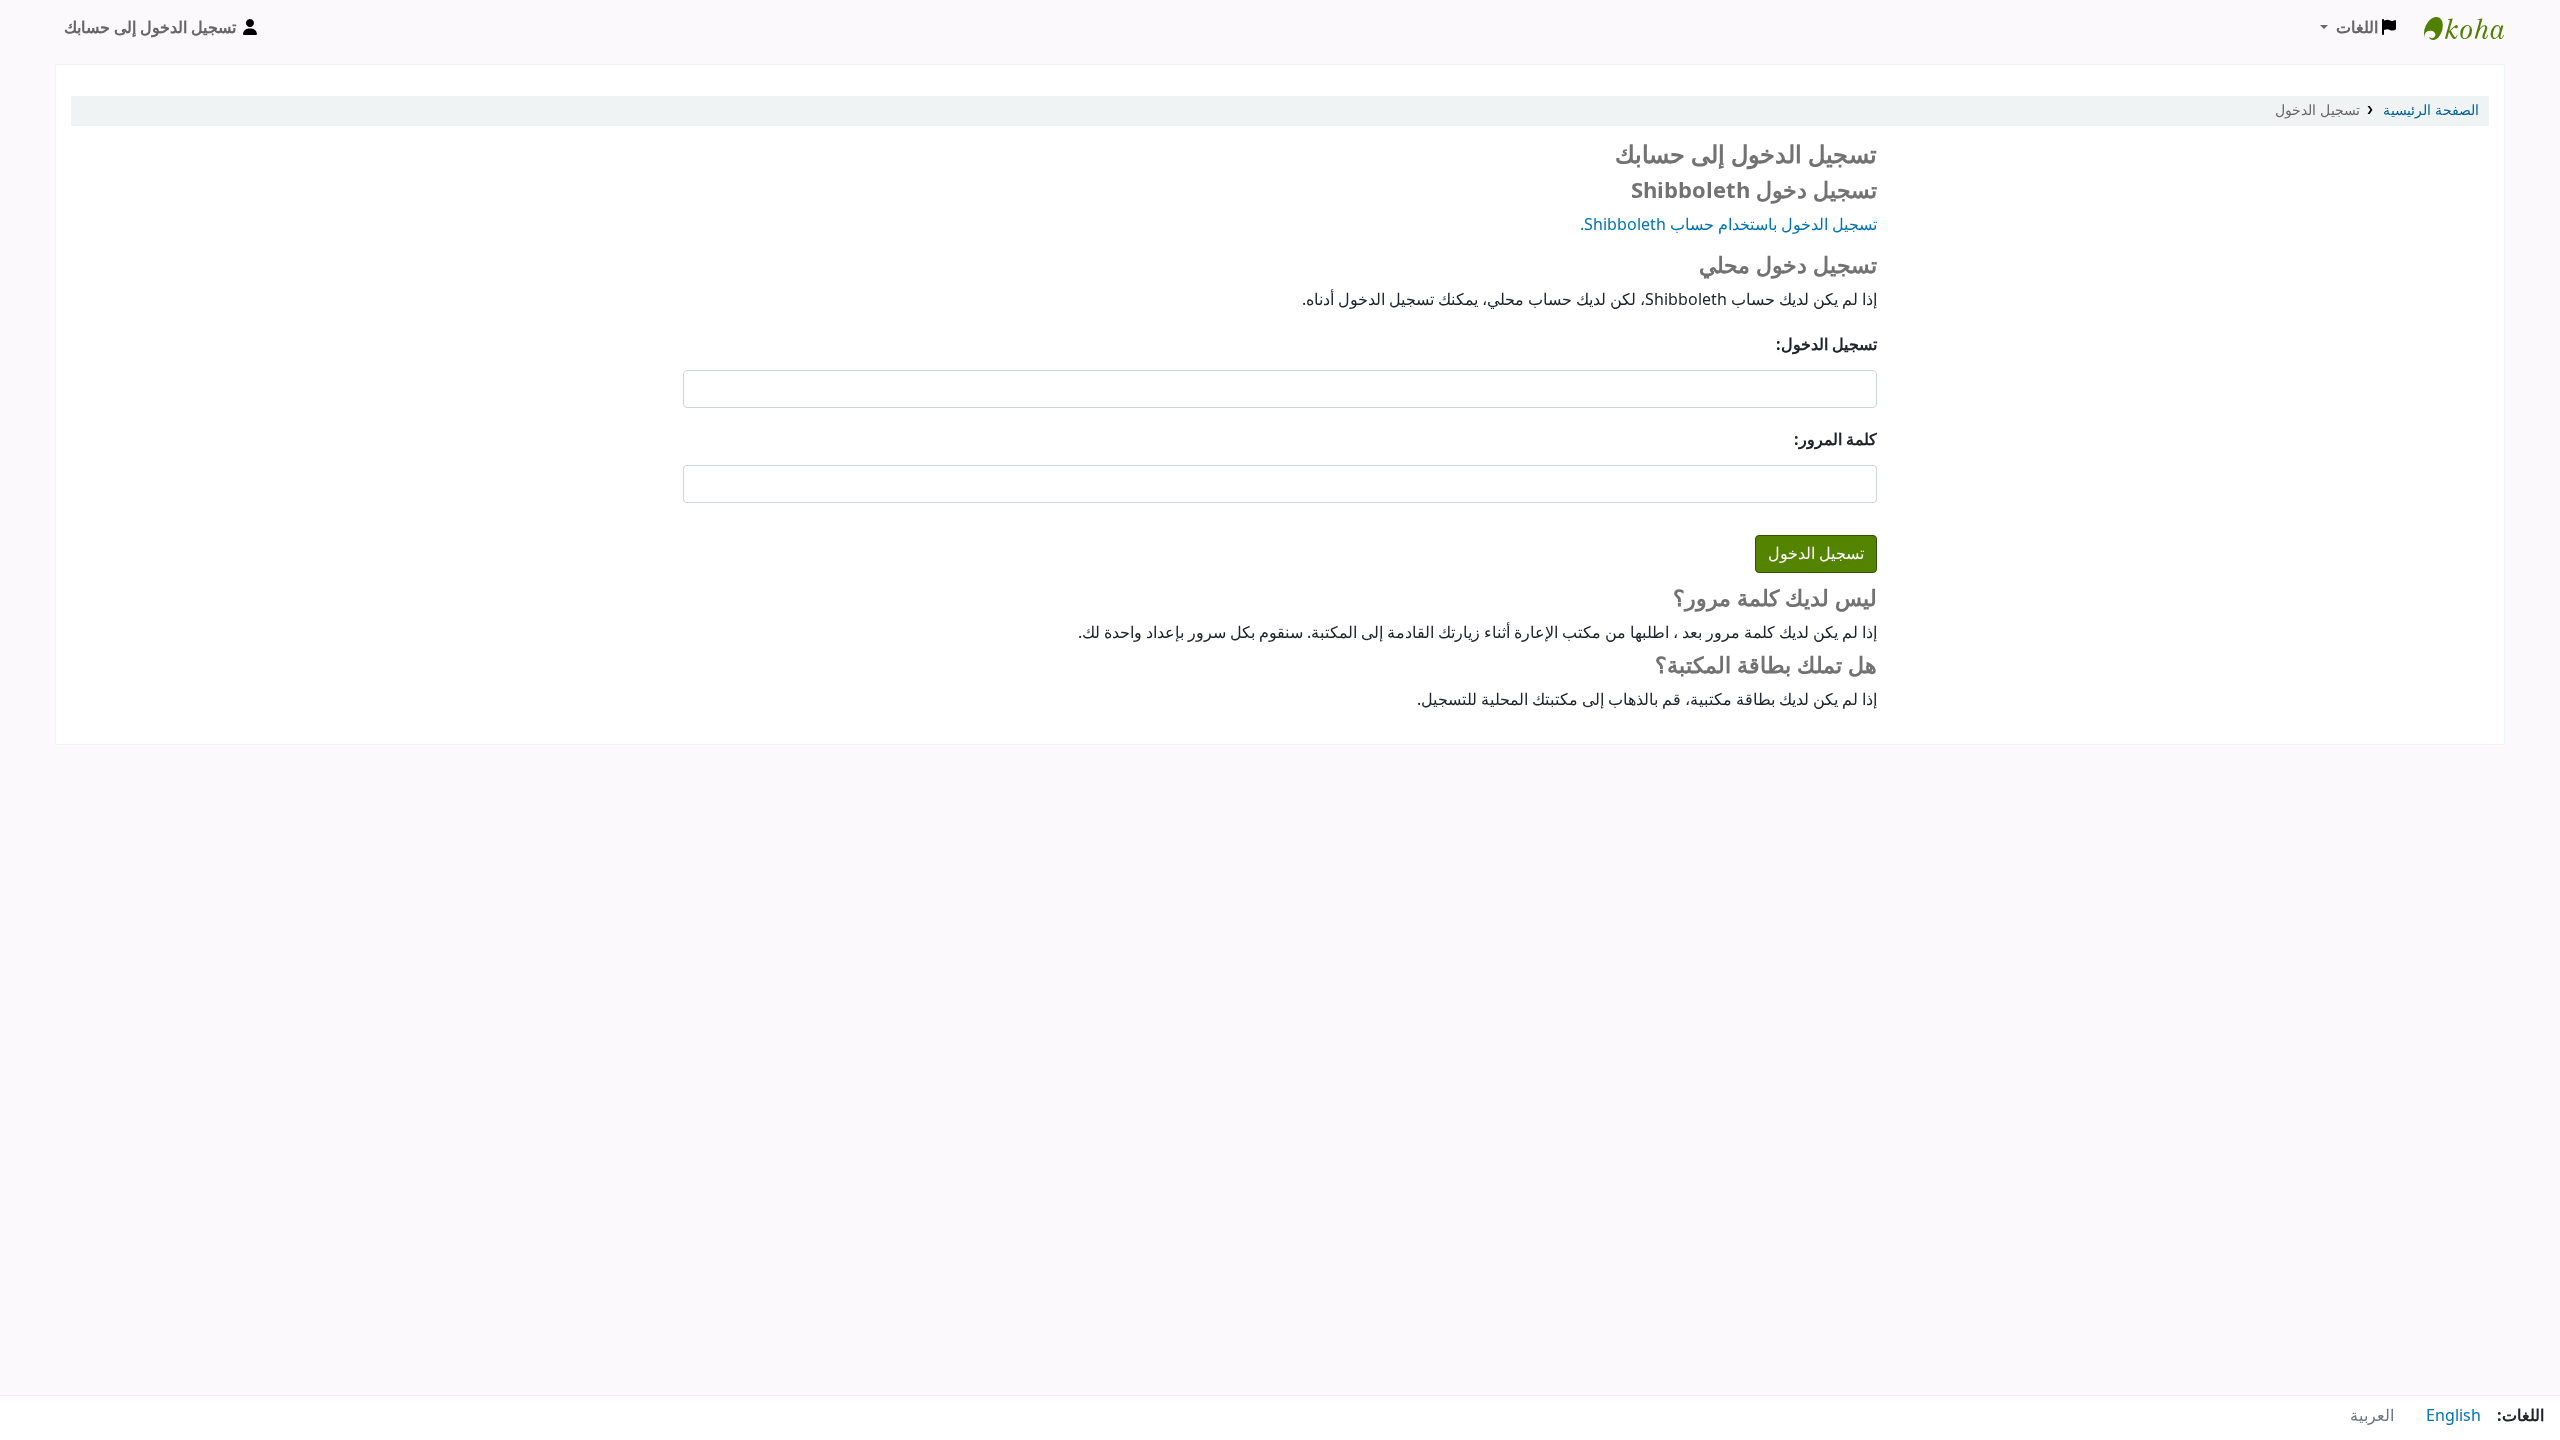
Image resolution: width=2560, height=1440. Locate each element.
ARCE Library (2454, 28)
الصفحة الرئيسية (2431, 110)
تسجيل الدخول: (1826, 345)
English (2453, 1416)
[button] (2358, 28)
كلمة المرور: (1835, 440)
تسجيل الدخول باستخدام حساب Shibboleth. (1728, 225)
